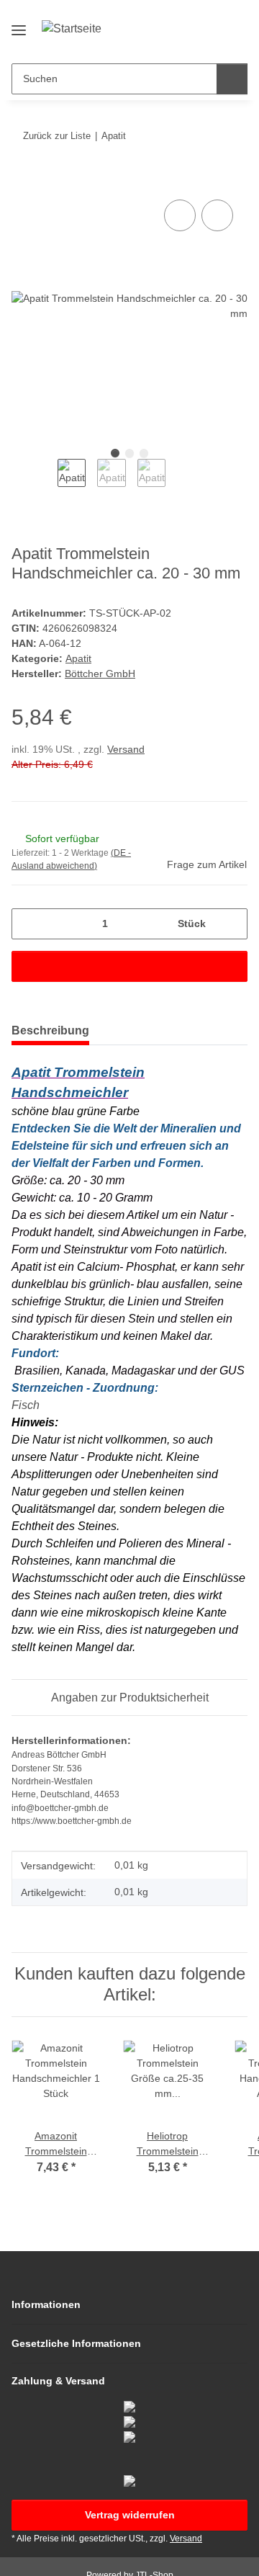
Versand (126, 749)
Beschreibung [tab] (50, 1030)
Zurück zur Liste (57, 136)
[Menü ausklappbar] (19, 24)
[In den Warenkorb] (23, 180)
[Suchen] (232, 79)
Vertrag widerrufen (130, 2515)
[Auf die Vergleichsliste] (180, 215)
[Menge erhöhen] (231, 924)
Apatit (78, 658)
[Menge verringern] (28, 924)
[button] (191, 41)
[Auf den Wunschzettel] (217, 215)
